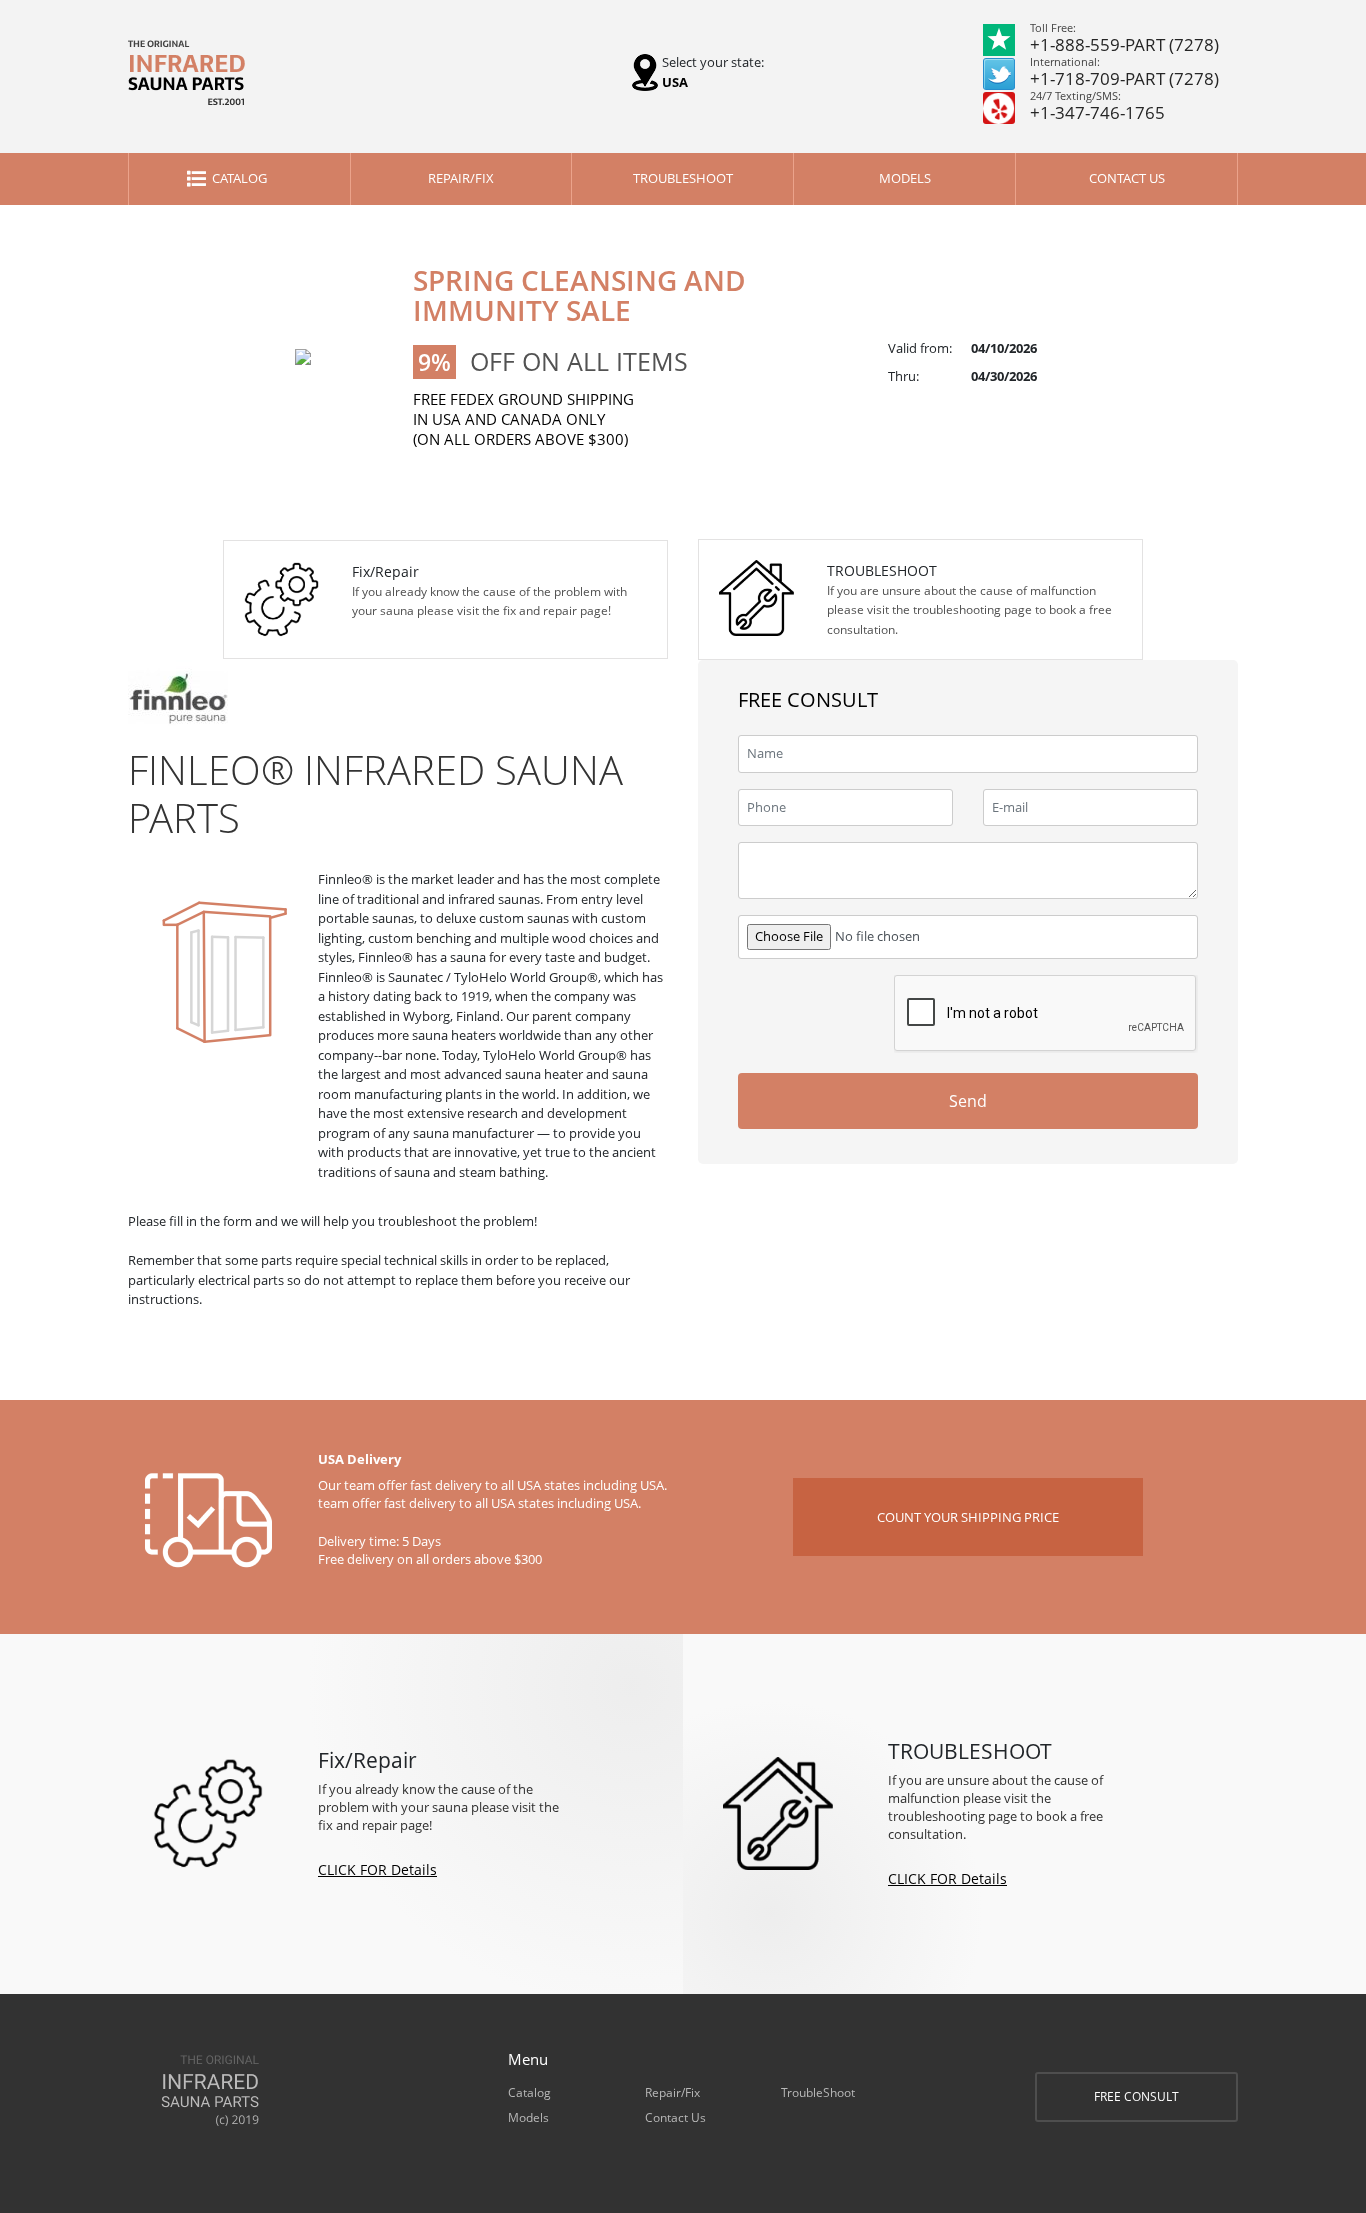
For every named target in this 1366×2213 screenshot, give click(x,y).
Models (905, 178)
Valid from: (920, 348)
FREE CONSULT (1136, 2096)
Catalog (239, 178)
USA (675, 82)
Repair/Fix (461, 178)
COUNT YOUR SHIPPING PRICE (968, 1517)
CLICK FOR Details (377, 1869)
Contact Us (1127, 178)
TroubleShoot (683, 178)
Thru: (903, 376)
